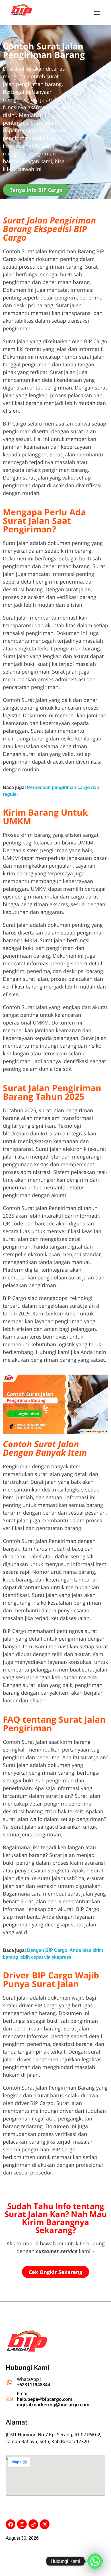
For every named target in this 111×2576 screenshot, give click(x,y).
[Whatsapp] (95, 2561)
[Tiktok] (33, 2524)
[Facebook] (11, 2524)
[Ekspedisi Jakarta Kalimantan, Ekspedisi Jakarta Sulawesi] (27, 2342)
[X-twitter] (45, 2524)
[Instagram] (22, 2524)
